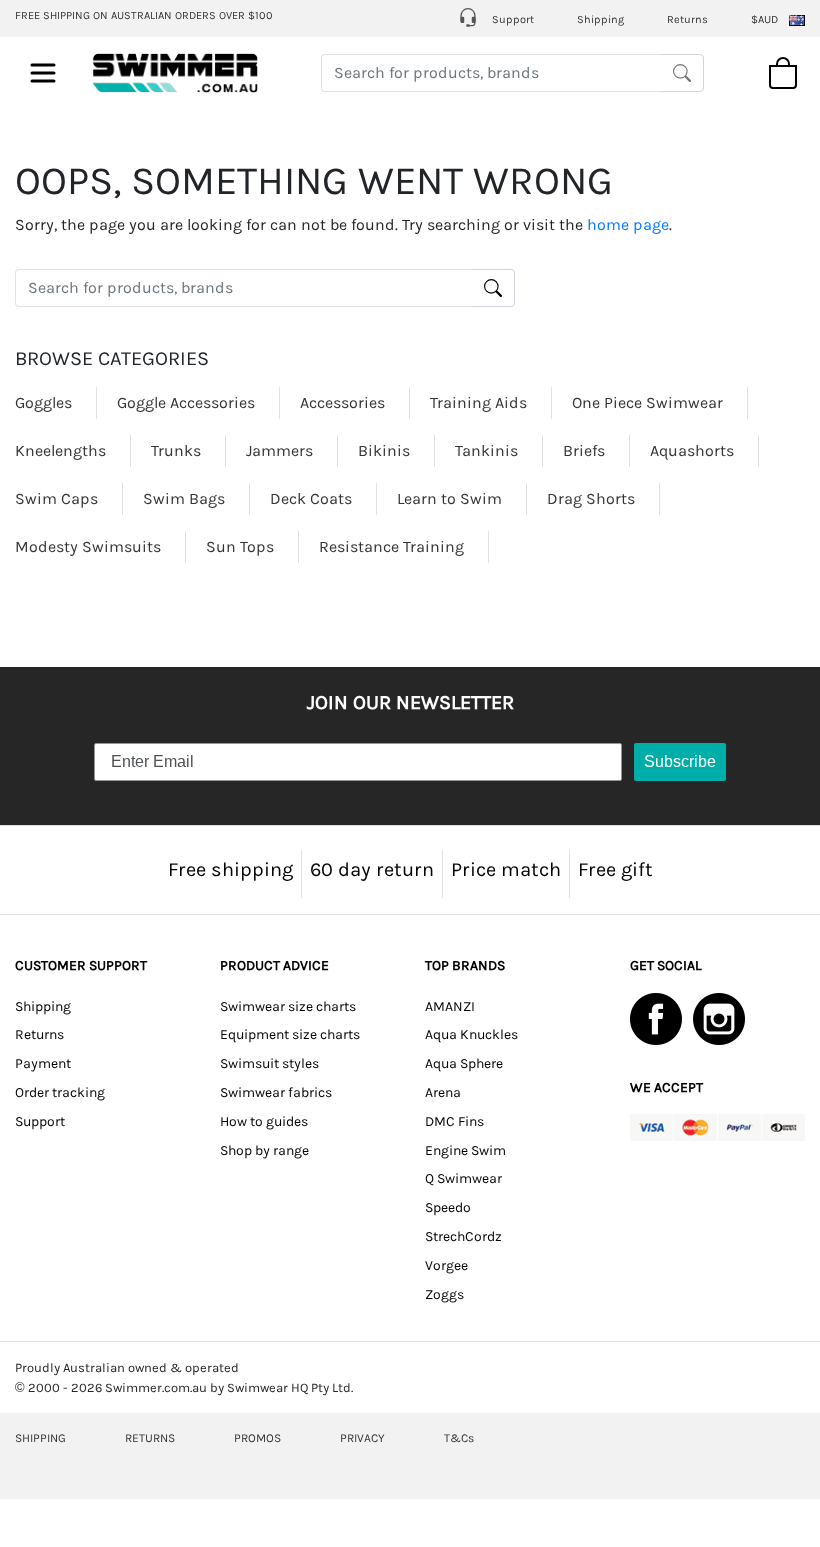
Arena (443, 1092)
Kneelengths (60, 450)
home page (628, 224)
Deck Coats (311, 498)
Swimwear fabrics (276, 1092)
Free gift (615, 869)
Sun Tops (240, 546)
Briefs (584, 450)
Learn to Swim (449, 498)
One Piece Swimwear (647, 402)
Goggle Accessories (186, 402)
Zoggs (444, 1294)
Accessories (342, 402)
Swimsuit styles (269, 1063)
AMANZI (450, 1006)
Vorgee (446, 1265)
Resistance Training (391, 546)
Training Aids (478, 402)
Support (511, 19)
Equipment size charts (290, 1034)
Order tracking (60, 1092)
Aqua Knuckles (471, 1034)
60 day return (372, 869)
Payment (43, 1063)
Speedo (448, 1207)
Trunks (176, 450)
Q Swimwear (463, 1178)
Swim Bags (184, 498)
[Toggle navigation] (43, 73)
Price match (506, 869)
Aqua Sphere (464, 1063)
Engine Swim (465, 1150)
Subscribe (680, 761)
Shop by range (264, 1150)
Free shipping (230, 869)
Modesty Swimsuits (88, 546)
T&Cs (459, 1438)
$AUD (764, 19)
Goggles (43, 402)
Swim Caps (56, 498)
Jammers (279, 450)
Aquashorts (692, 450)
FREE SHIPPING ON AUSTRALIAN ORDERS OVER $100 (144, 15)
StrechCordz (463, 1236)
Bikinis (384, 450)
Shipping (600, 19)
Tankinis (486, 450)
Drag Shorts (591, 498)
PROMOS (257, 1438)
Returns (687, 19)
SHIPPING (40, 1438)
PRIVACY (362, 1438)
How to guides (264, 1121)
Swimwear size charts (288, 1006)
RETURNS (150, 1438)
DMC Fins (454, 1121)
